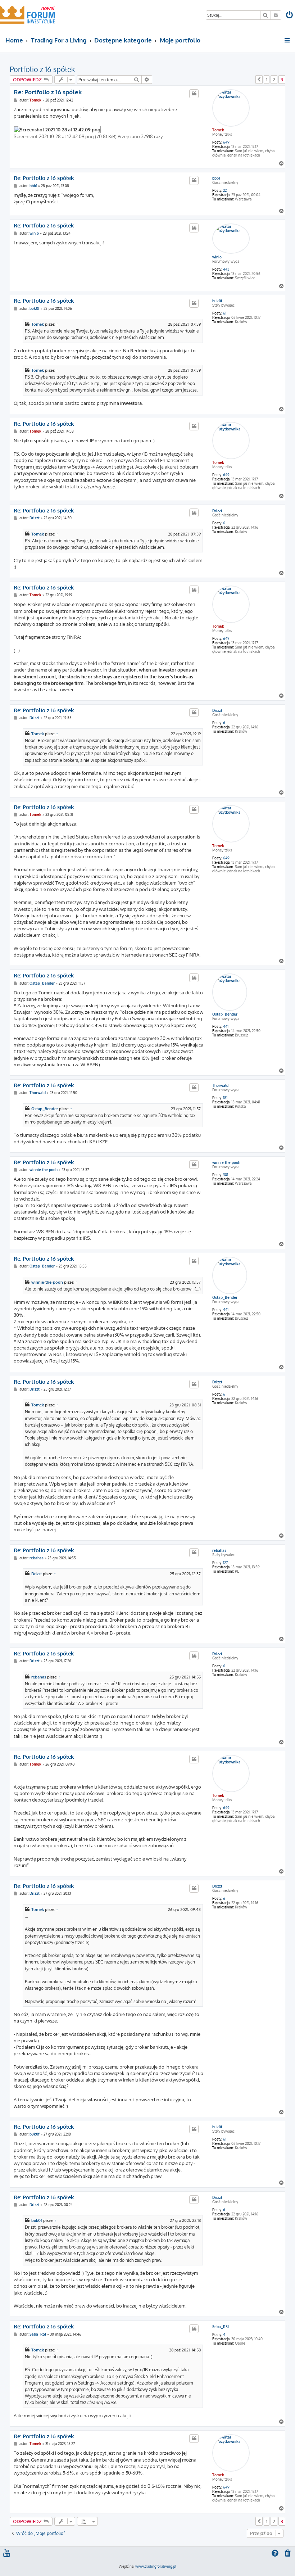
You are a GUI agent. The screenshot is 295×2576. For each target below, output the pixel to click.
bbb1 (216, 178)
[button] (259, 80)
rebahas (219, 1550)
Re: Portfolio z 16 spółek (48, 92)
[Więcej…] (288, 40)
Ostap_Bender (225, 1014)
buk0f (217, 301)
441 (226, 1026)
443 (226, 269)
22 (225, 190)
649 (226, 142)
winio (217, 257)
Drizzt (217, 511)
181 (225, 1098)
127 (225, 1563)
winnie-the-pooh (226, 1162)
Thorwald (220, 1085)
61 (225, 313)
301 (226, 1175)
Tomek (218, 130)
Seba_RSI (221, 2327)
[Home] (28, 14)
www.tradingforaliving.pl (156, 2566)
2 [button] (274, 80)
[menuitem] (290, 16)
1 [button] (267, 80)
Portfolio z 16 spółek (42, 69)
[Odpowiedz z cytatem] (194, 94)
